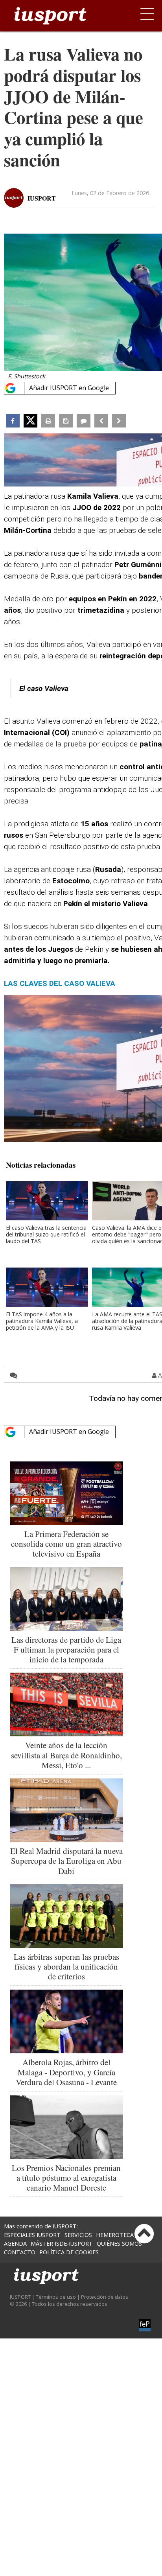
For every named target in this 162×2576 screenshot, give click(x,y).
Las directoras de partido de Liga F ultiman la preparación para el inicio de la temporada (66, 1649)
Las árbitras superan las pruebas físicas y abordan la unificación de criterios (66, 1966)
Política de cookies (69, 2252)
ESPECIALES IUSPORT (32, 2235)
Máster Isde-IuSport (62, 2243)
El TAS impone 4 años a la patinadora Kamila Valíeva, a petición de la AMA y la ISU (42, 1321)
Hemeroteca (115, 2235)
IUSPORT (42, 198)
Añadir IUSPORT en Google (69, 388)
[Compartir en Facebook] (13, 421)
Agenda (15, 2243)
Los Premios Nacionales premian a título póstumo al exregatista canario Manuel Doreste (66, 2178)
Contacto (20, 2252)
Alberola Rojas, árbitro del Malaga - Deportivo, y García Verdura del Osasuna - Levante (66, 2072)
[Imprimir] (48, 421)
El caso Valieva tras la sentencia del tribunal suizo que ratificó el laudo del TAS (46, 1235)
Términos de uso (56, 2297)
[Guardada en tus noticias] (66, 421)
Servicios (78, 2235)
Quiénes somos (119, 2243)
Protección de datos (105, 2297)
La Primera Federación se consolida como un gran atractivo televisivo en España (66, 1544)
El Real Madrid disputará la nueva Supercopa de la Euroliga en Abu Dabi (66, 1861)
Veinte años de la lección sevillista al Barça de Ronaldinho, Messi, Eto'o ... (66, 1755)
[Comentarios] (84, 421)
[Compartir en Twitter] (30, 421)
